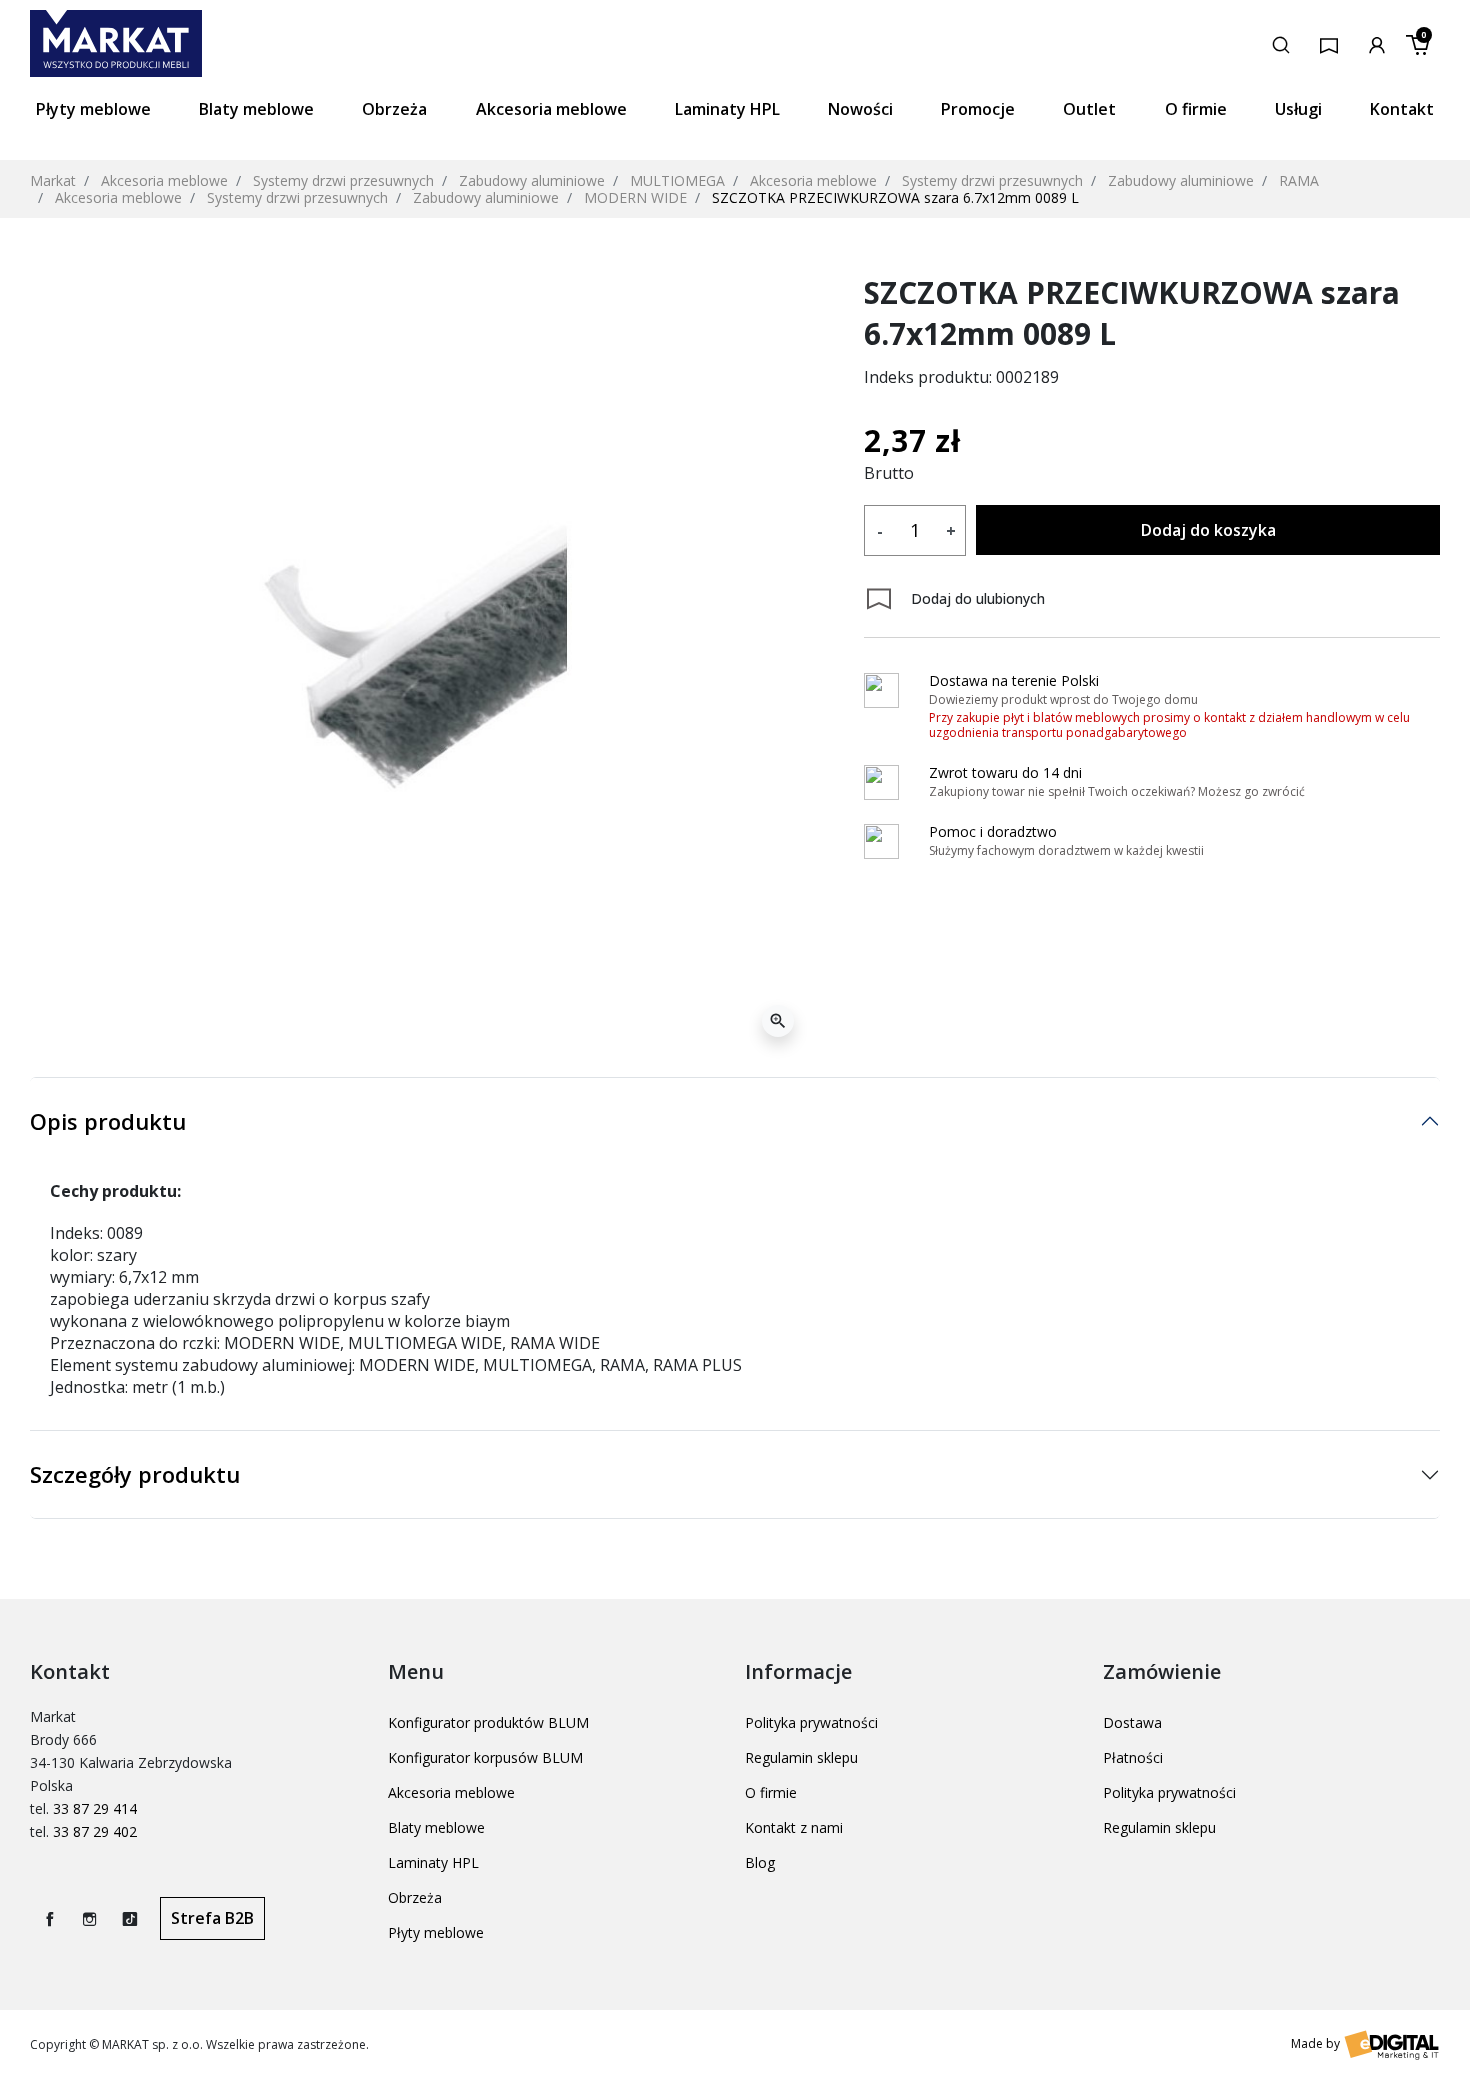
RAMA (1299, 180)
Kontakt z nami (794, 1827)
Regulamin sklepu (801, 1757)
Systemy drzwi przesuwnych (343, 180)
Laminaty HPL (433, 1862)
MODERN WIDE (635, 197)
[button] (1281, 43)
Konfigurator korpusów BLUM (485, 1757)
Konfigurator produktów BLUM (488, 1722)
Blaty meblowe (436, 1827)
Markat (53, 180)
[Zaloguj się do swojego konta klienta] (1377, 43)
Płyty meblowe (436, 1932)
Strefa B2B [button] (212, 1918)
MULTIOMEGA (677, 180)
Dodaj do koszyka (1208, 530)
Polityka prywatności (811, 1722)
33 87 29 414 (95, 1808)
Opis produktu (108, 1121)
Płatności (1133, 1757)
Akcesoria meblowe (164, 180)
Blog (760, 1862)
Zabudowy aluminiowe (532, 180)
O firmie (771, 1792)
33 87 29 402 (95, 1831)
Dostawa (1132, 1722)
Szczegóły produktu (135, 1474)
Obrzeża (415, 1897)
